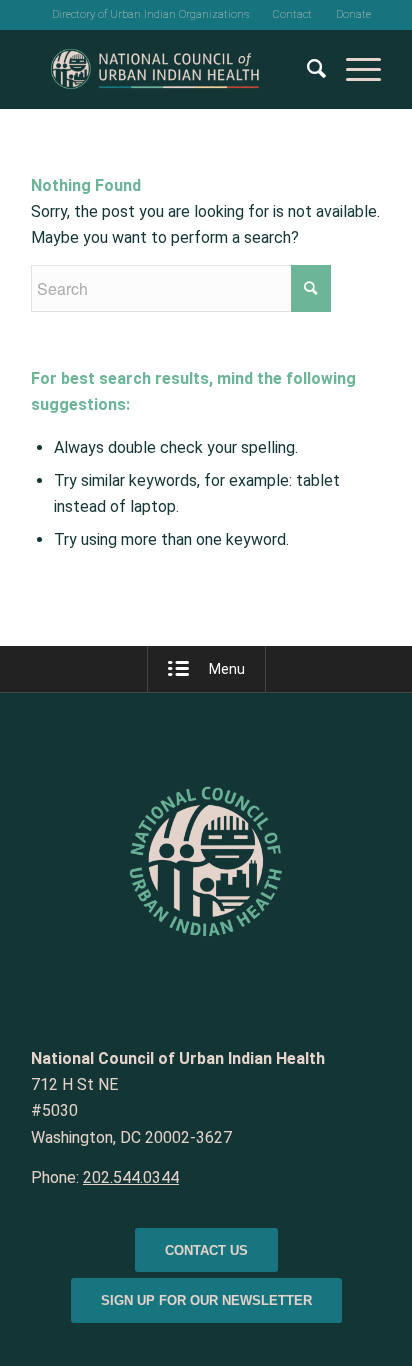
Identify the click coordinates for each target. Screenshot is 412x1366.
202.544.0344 (131, 1177)
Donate (353, 14)
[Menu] (353, 69)
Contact (292, 14)
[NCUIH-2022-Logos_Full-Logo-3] (171, 69)
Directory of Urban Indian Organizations (150, 14)
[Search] (306, 69)
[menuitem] (151, 15)
